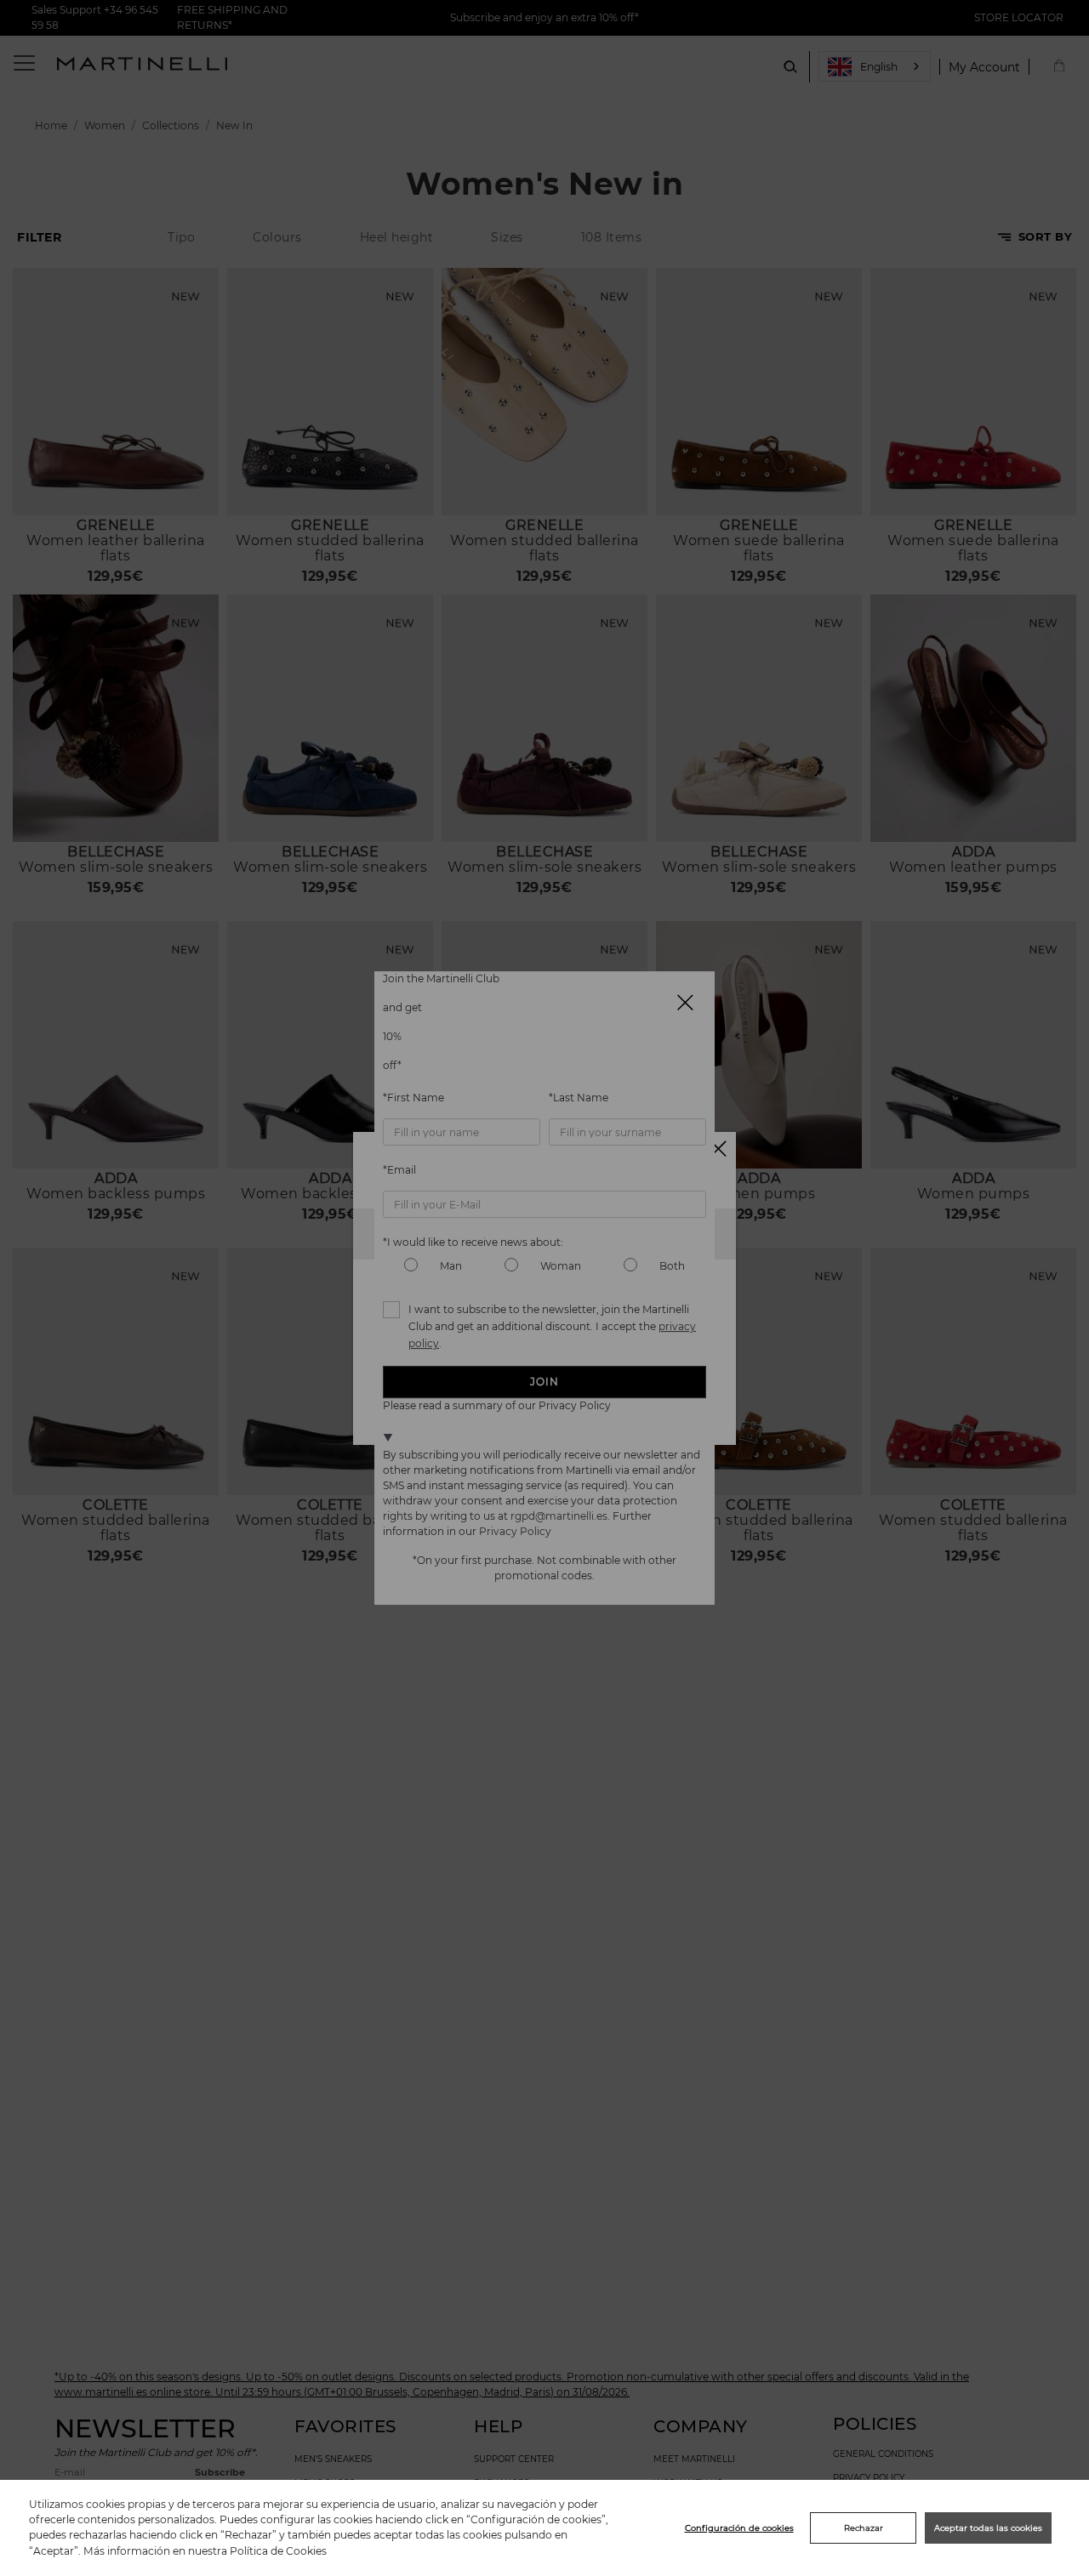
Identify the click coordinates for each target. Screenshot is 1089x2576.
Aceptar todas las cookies (988, 2528)
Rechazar (864, 2528)
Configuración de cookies (739, 2528)
